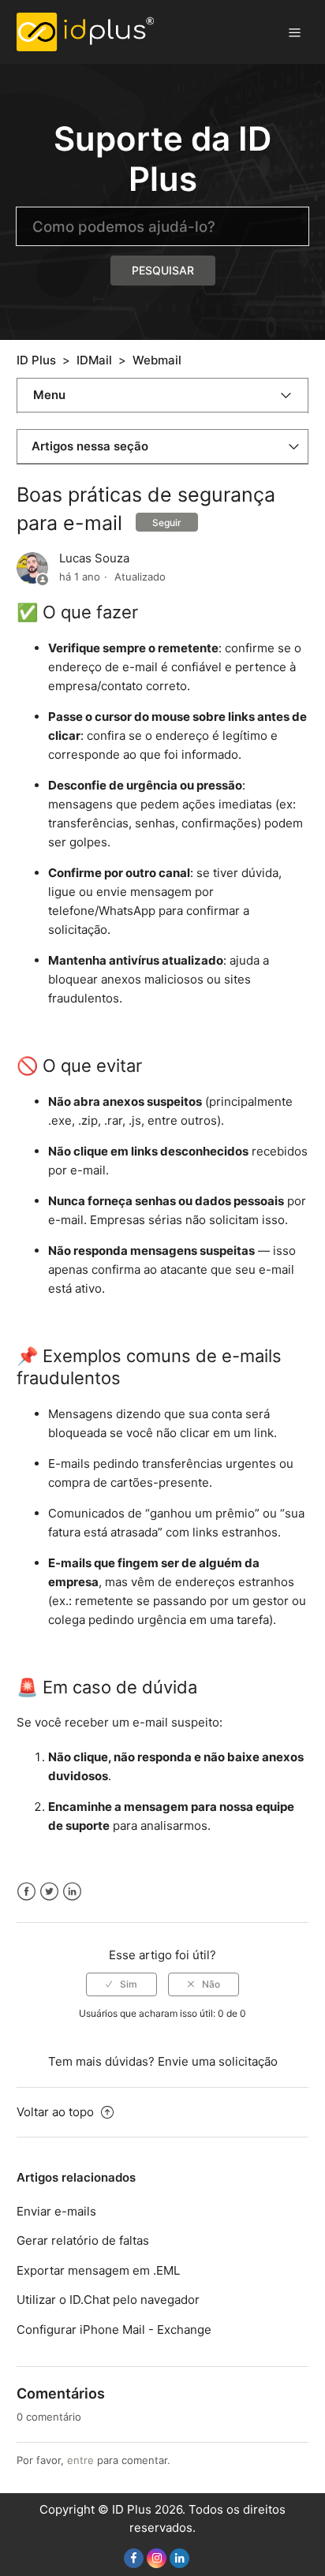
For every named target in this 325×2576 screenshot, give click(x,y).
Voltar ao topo (57, 2112)
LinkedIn (72, 1892)
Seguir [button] (167, 523)
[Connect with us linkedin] (179, 2558)
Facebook (26, 1892)
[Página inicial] (86, 31)
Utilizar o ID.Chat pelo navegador (108, 2300)
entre (80, 2460)
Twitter (49, 1892)
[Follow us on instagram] (157, 2558)
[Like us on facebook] (134, 2558)
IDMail (94, 360)
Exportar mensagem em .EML (98, 2270)
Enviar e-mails (56, 2211)
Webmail (157, 360)
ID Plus (36, 360)
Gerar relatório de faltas (83, 2240)
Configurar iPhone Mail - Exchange (114, 2330)
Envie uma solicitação (218, 2061)
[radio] (121, 1984)
